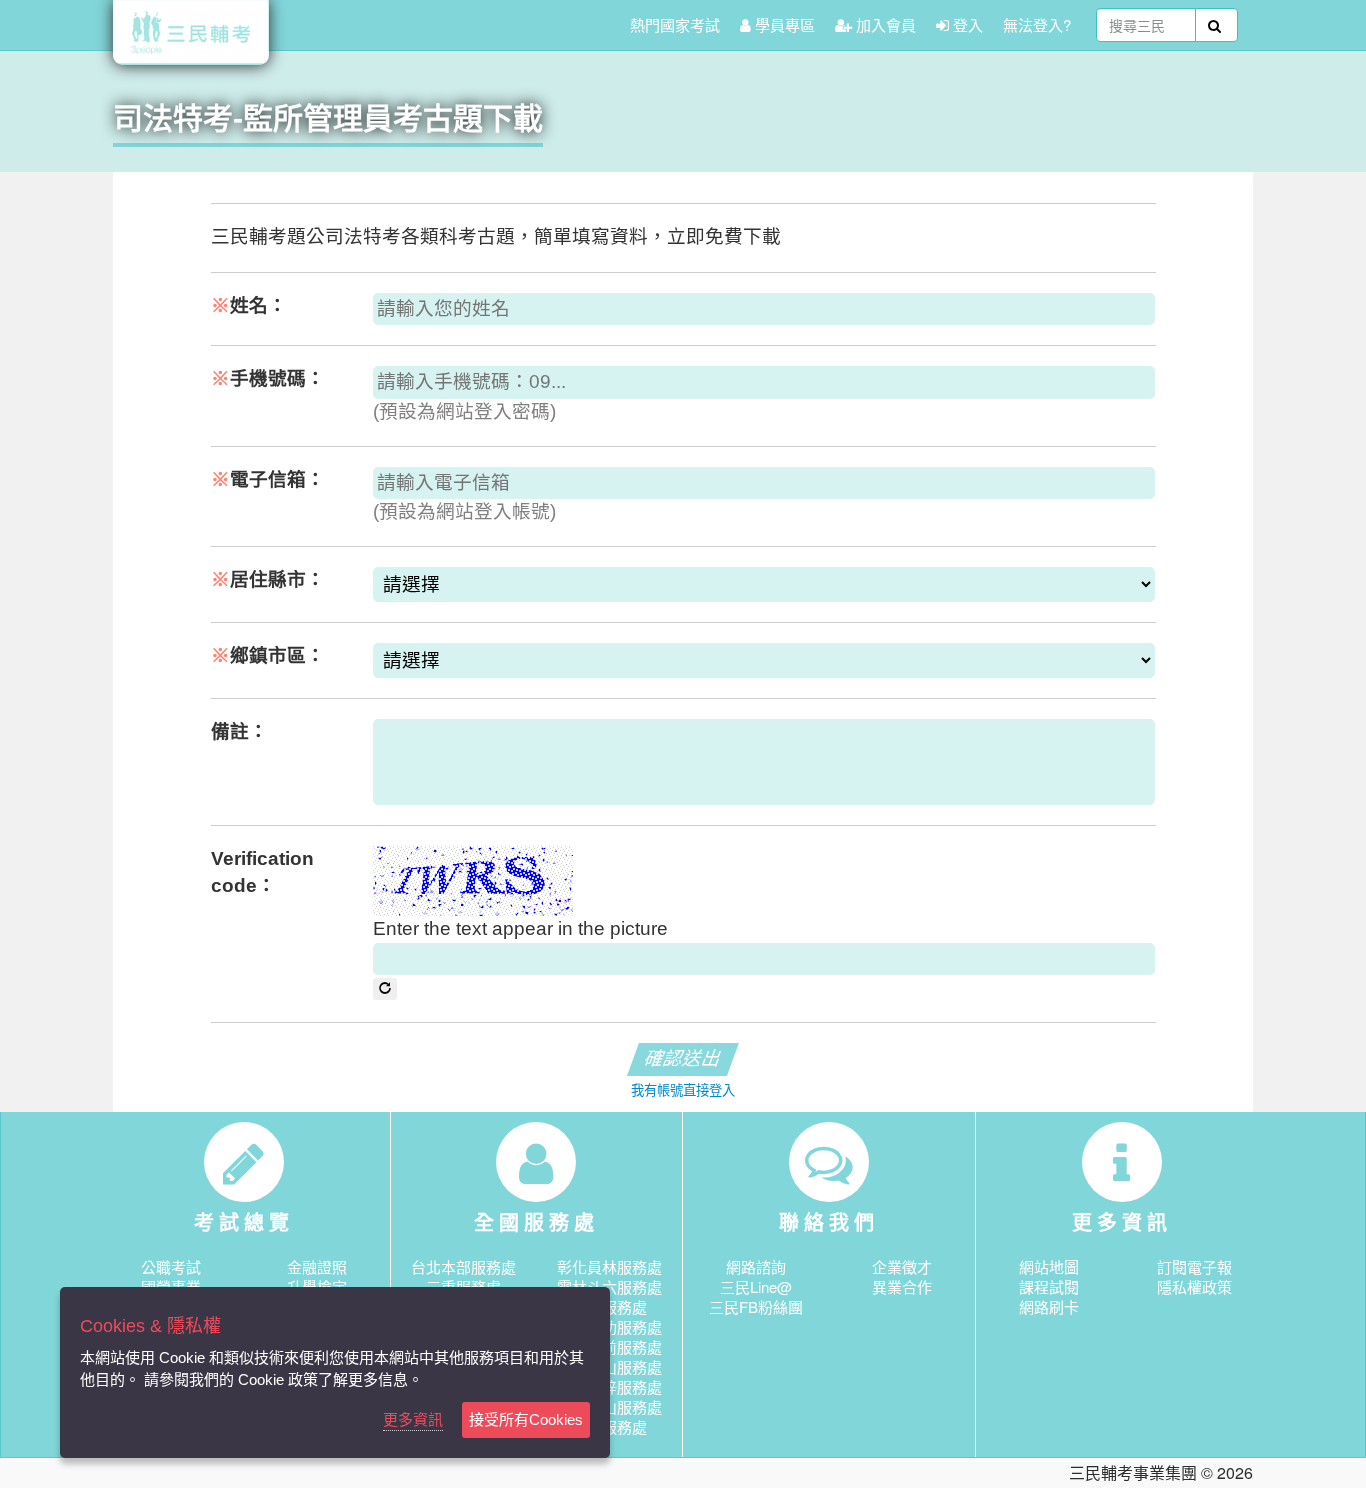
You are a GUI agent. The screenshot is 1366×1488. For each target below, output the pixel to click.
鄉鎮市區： (268, 655)
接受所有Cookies (526, 1419)
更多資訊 (413, 1419)
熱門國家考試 (675, 24)
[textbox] (1146, 25)
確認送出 (683, 1058)
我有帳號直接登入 (683, 1090)
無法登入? (1037, 24)
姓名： (249, 305)
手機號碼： (268, 378)
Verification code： (262, 872)
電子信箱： (268, 479)
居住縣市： (268, 579)
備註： (239, 731)
